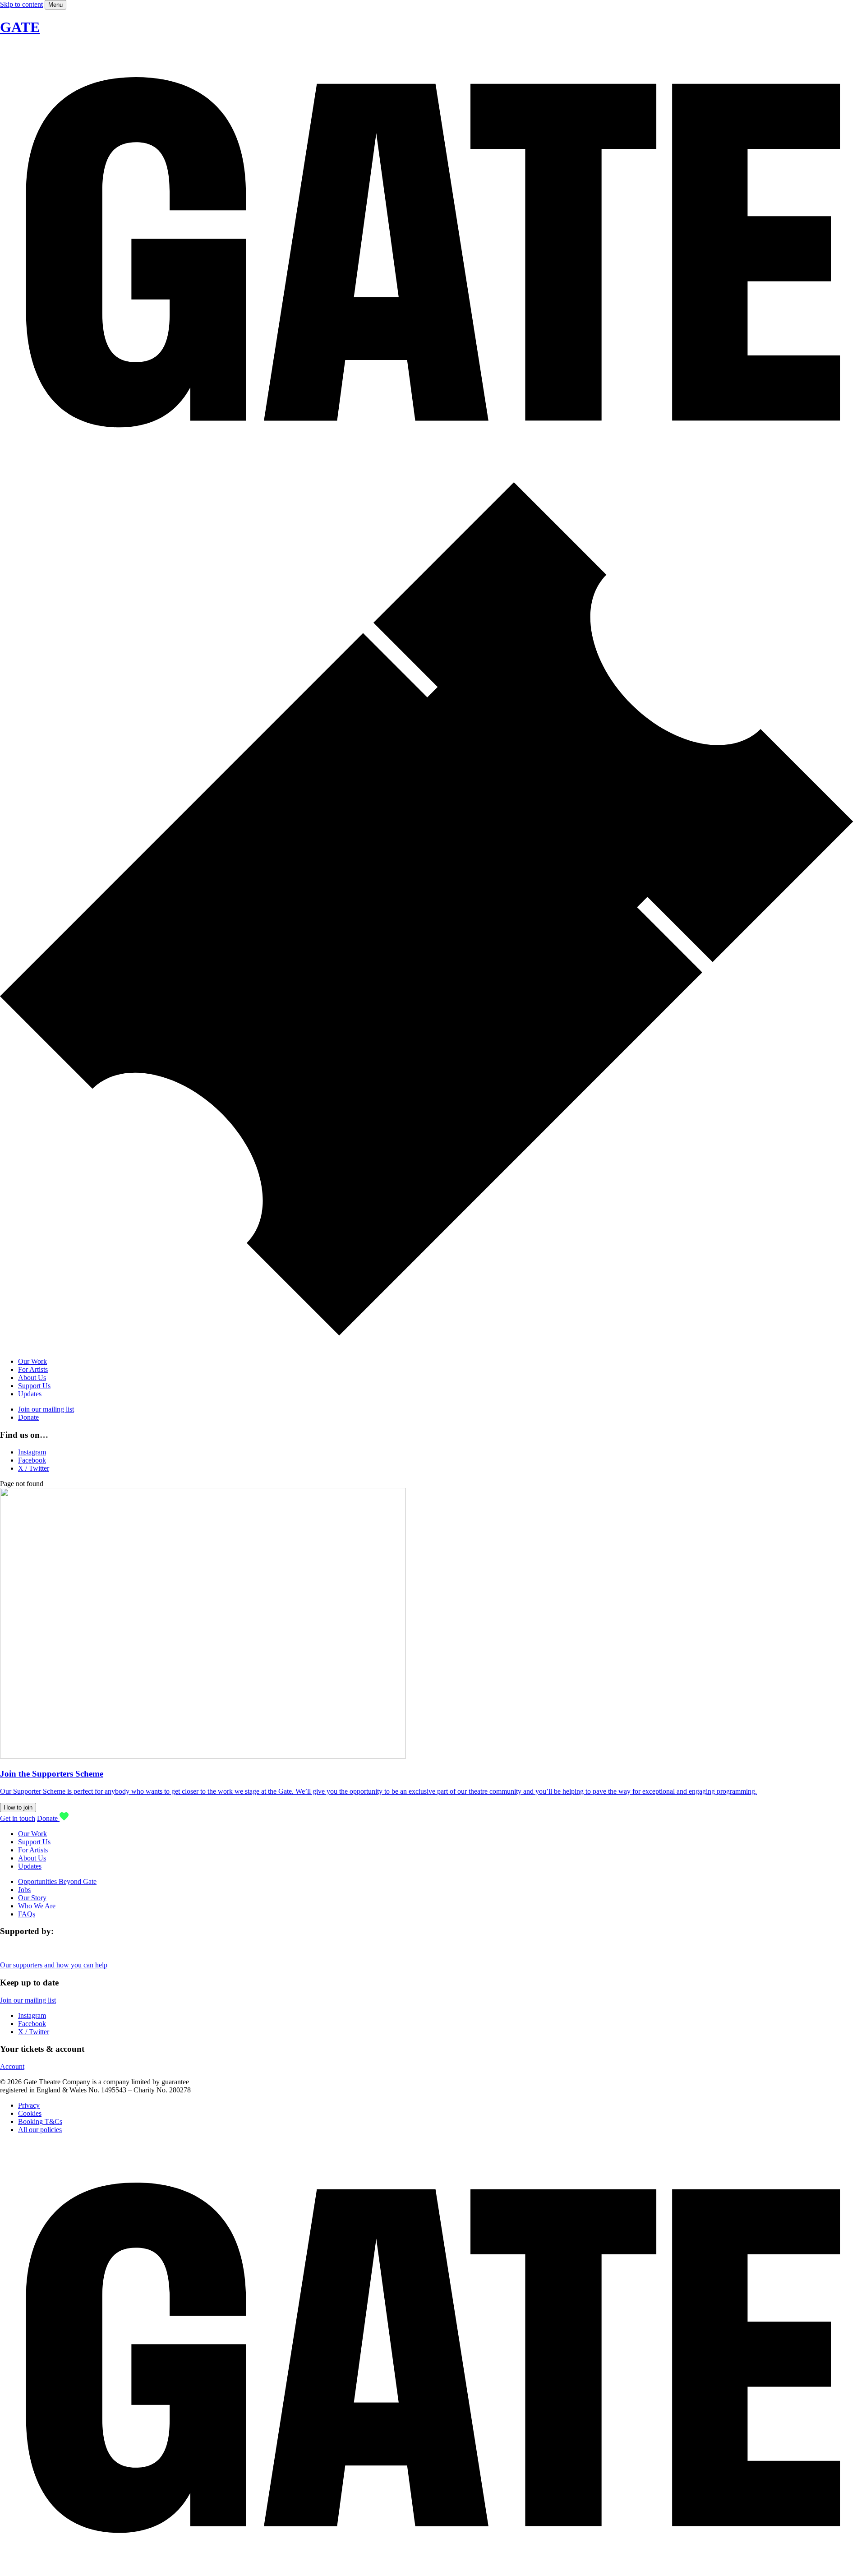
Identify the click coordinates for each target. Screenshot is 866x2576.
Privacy (29, 2105)
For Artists (33, 1369)
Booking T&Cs (40, 2121)
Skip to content (21, 4)
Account (12, 2066)
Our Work (32, 1361)
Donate (28, 1417)
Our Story (32, 1898)
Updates (30, 1394)
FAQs (27, 1914)
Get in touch (18, 1818)
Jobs (24, 1890)
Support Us (34, 1386)
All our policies (40, 2130)
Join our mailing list (46, 1409)
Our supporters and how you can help (54, 1965)
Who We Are (37, 1906)
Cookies (30, 2113)
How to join (18, 1807)
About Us (32, 1378)
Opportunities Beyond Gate (57, 1881)
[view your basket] (433, 1346)
